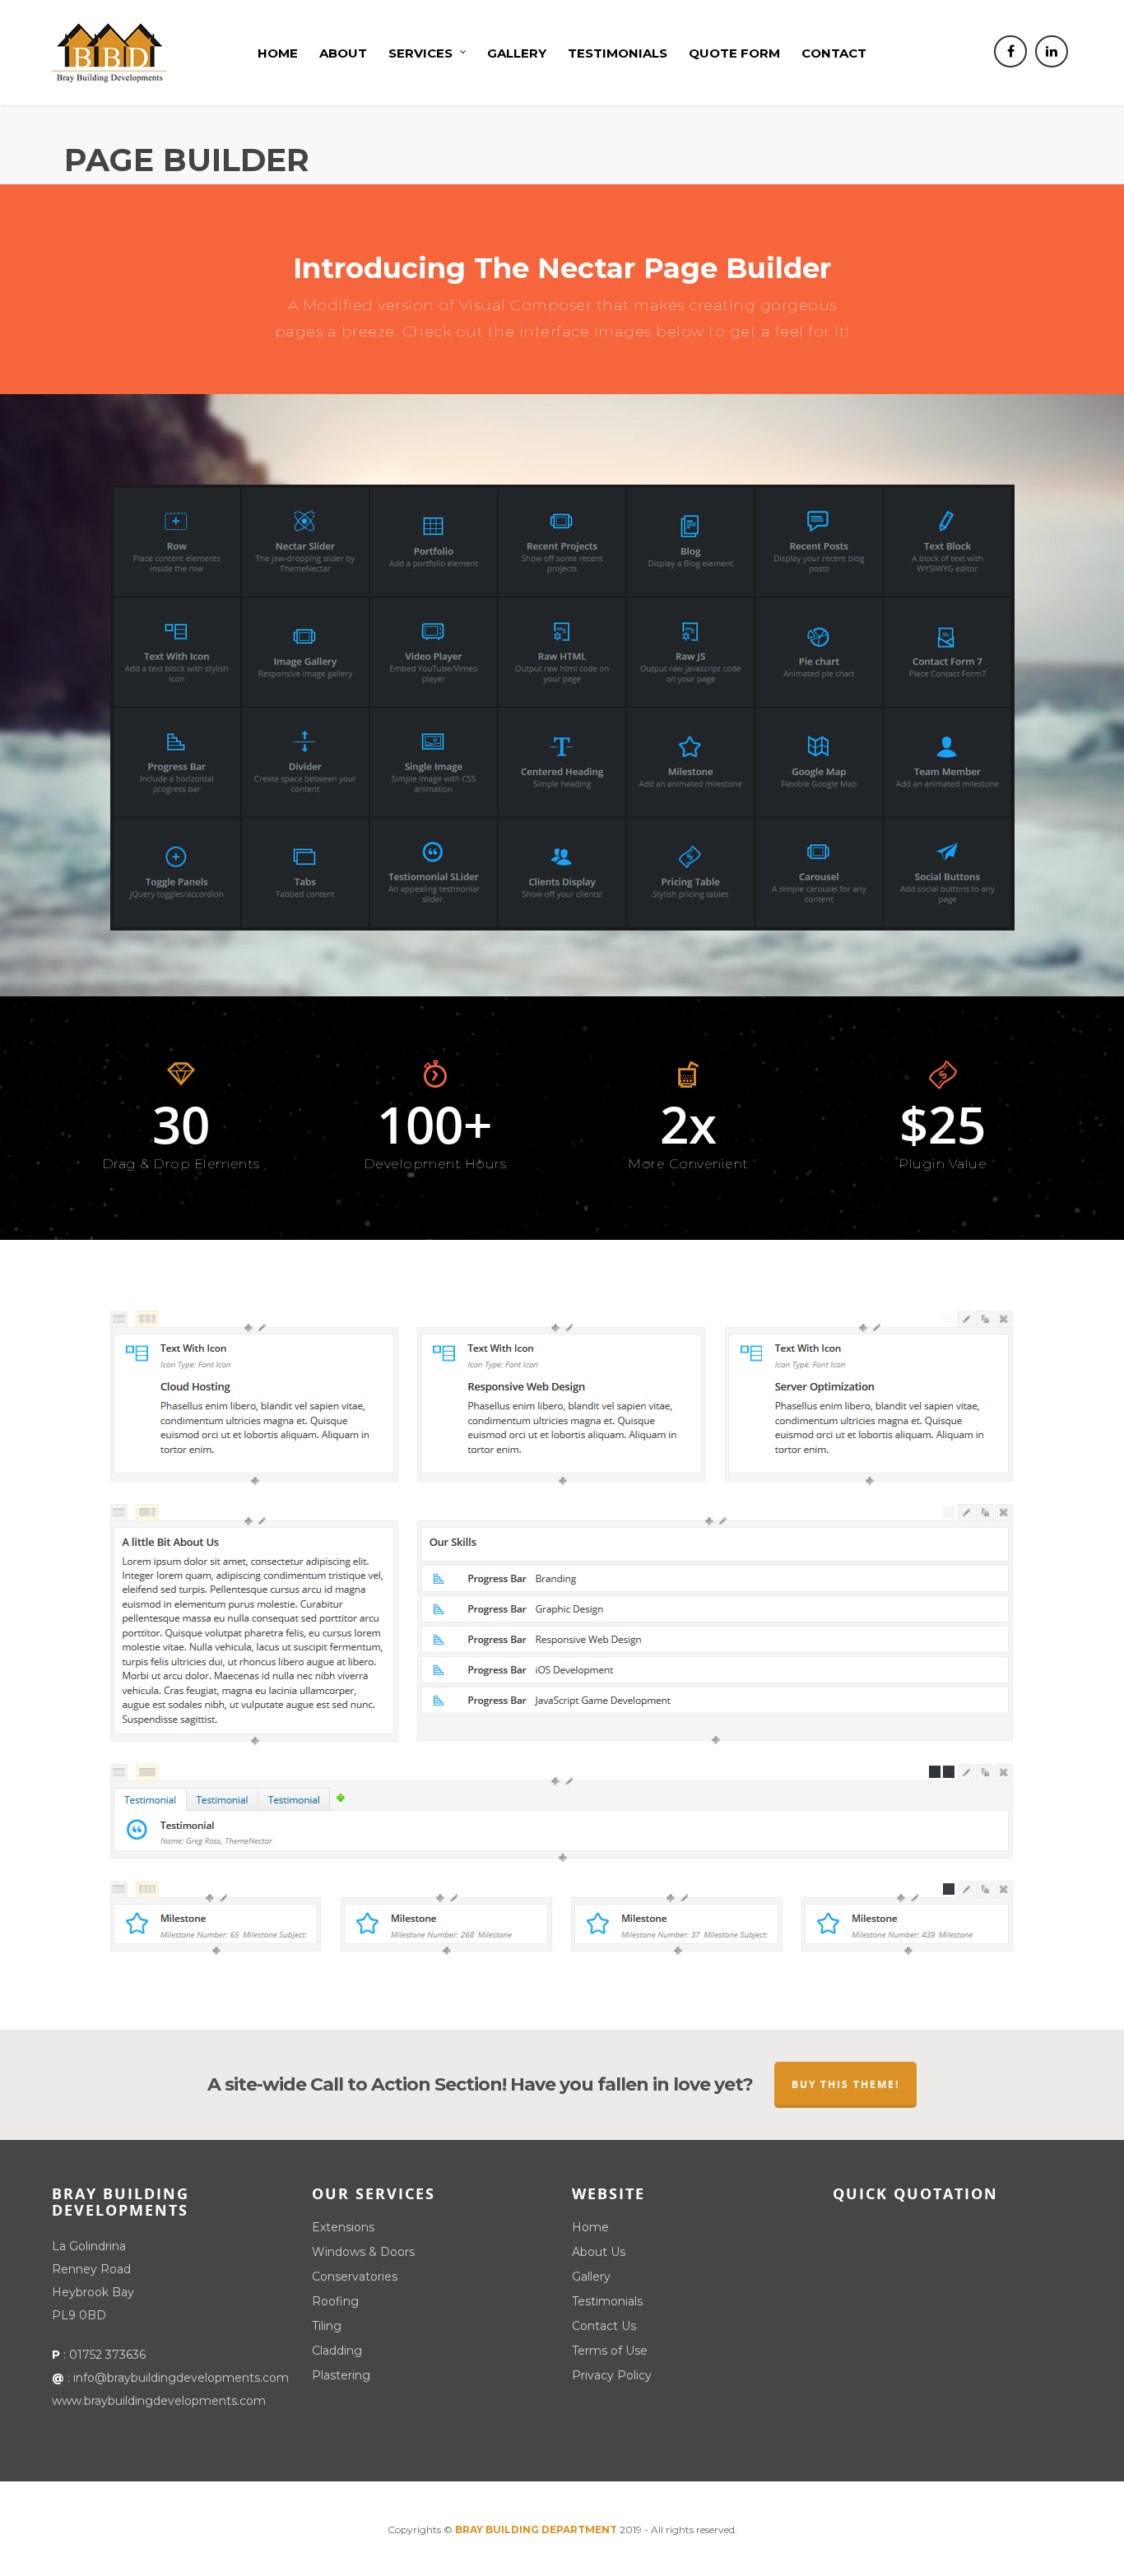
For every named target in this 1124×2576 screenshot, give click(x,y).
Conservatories (355, 2277)
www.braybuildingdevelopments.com (159, 2401)
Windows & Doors (363, 2252)
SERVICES (420, 53)
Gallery (591, 2277)
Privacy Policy (612, 2375)
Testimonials (607, 2301)
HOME (278, 53)
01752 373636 (107, 2355)
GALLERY (517, 53)
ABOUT (343, 53)
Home (590, 2227)
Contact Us (604, 2326)
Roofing (335, 2301)
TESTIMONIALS (618, 53)
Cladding (337, 2351)
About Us (599, 2252)
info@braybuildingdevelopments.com (181, 2378)
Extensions (343, 2227)
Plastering (341, 2375)
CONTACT (834, 53)
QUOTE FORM (734, 53)
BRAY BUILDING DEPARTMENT (536, 2530)
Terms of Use (610, 2351)
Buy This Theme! (845, 2084)
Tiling (327, 2326)
